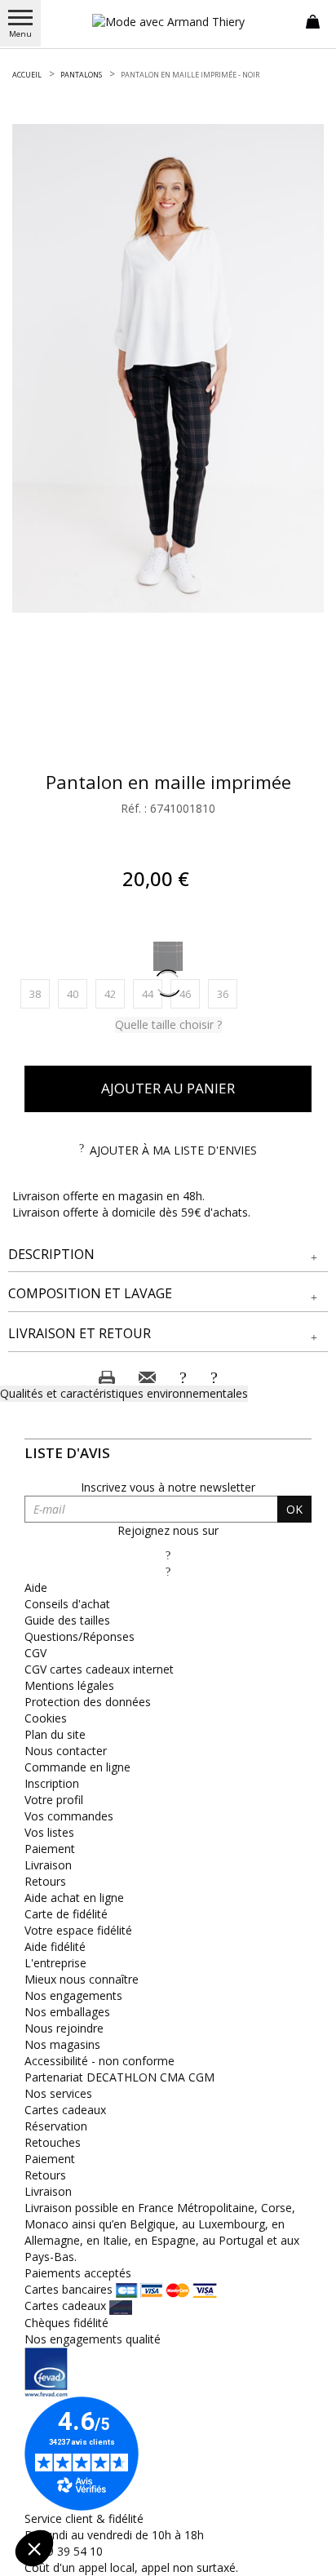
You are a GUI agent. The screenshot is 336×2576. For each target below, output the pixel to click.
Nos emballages (67, 2012)
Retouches (53, 2142)
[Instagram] (168, 1571)
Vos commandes (69, 1816)
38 (40, 993)
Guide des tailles (67, 1620)
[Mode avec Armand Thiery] (168, 22)
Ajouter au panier (168, 1088)
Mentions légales (69, 1685)
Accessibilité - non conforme (99, 2061)
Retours (45, 1881)
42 (115, 993)
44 (152, 993)
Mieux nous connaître (82, 1979)
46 (190, 993)
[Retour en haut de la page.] (307, 2555)
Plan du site (55, 1734)
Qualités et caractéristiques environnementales (124, 1393)
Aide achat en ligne (74, 1898)
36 (227, 993)
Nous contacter (66, 1751)
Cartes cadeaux (65, 2110)
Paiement (50, 1849)
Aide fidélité (55, 1946)
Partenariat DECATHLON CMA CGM (119, 2077)
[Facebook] (168, 1555)
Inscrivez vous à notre (168, 1487)
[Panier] (313, 20)
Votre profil (54, 1800)
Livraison (48, 1865)
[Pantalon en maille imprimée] (168, 368)
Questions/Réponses (80, 1636)
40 (77, 993)
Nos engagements (73, 1995)
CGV (35, 1653)
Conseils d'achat (67, 1604)
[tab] (168, 1255)
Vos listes (49, 1832)
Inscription (52, 1783)
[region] (168, 368)
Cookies (46, 1718)
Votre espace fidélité (78, 1930)
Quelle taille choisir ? (168, 1024)
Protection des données (88, 1702)
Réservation (56, 2126)
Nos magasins (62, 2044)
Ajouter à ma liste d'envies (173, 1150)
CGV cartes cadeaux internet (99, 1669)
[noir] (168, 956)
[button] (168, 1255)
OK (294, 1509)
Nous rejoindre (64, 2028)
